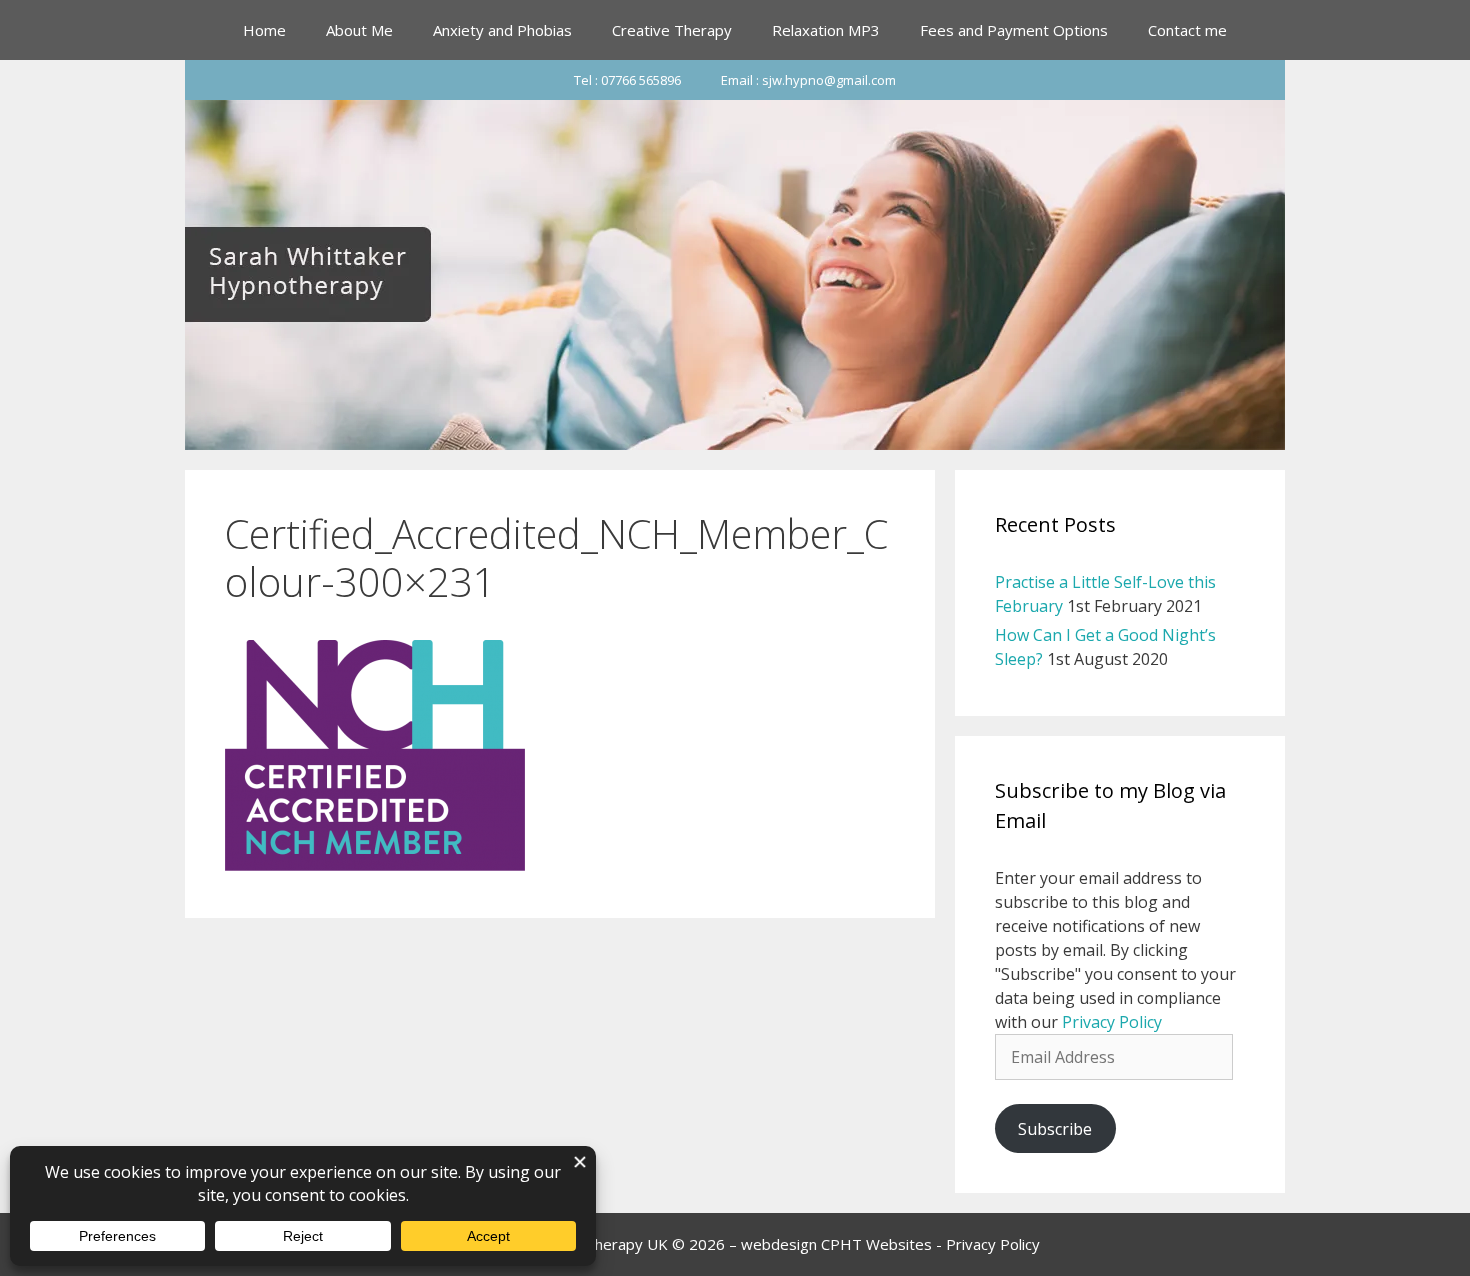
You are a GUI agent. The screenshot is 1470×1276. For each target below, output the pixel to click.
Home (264, 30)
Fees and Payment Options (1014, 30)
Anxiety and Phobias (502, 30)
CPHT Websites (876, 1244)
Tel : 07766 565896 (627, 80)
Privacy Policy (1112, 1022)
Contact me (1187, 30)
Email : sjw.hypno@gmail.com (808, 80)
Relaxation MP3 (826, 30)
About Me (359, 30)
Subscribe (1055, 1129)
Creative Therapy (672, 30)
